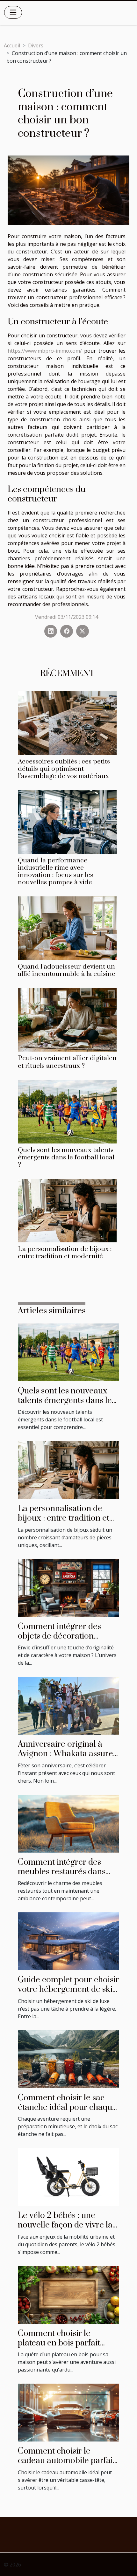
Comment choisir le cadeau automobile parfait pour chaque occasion (67, 2461)
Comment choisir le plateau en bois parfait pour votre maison (59, 2343)
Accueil (12, 45)
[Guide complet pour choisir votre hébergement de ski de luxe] (68, 1941)
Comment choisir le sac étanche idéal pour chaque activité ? (67, 2108)
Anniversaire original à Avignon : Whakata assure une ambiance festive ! (65, 1754)
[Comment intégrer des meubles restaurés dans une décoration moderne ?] (68, 1823)
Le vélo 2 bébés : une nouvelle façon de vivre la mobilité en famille (65, 2225)
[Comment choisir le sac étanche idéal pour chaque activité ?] (68, 2059)
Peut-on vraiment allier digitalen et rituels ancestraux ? (67, 1062)
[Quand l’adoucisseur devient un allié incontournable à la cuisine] (67, 928)
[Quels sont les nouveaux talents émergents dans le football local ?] (67, 1112)
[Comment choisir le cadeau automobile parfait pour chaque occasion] (68, 2412)
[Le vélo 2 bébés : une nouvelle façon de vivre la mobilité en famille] (68, 2176)
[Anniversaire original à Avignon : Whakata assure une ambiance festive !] (68, 1705)
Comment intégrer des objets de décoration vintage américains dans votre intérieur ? (63, 1641)
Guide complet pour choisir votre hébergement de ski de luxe (68, 1990)
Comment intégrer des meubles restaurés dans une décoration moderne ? (67, 1872)
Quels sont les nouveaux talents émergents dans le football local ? (66, 1157)
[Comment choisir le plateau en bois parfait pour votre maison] (68, 2294)
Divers (36, 45)
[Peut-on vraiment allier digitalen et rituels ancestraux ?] (67, 1020)
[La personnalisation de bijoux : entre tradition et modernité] (67, 1211)
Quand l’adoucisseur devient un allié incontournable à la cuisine (67, 970)
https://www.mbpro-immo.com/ (46, 351)
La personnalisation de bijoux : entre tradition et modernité (65, 1253)
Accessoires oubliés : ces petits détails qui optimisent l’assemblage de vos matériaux (64, 769)
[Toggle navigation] (13, 12)
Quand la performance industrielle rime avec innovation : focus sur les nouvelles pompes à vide (55, 871)
